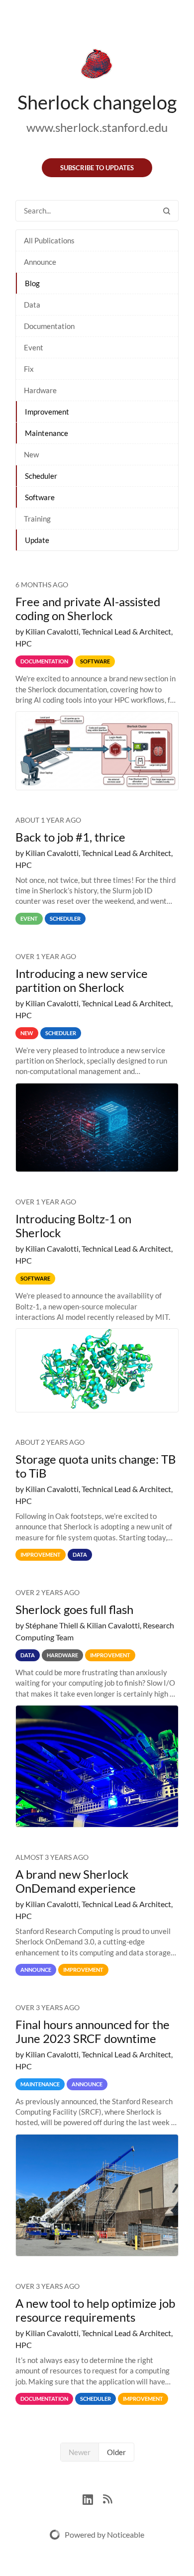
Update (37, 540)
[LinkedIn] (93, 2498)
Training (37, 519)
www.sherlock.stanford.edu (97, 127)
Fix (29, 369)
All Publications (49, 240)
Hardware (40, 390)
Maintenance (47, 433)
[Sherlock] (97, 66)
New (31, 454)
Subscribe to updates (97, 168)
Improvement (47, 412)
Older (116, 2452)
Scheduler (41, 476)
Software (40, 497)
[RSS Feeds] (107, 2498)
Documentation (49, 326)
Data (32, 305)
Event (34, 347)
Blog (32, 283)
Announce (40, 262)
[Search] (167, 211)
